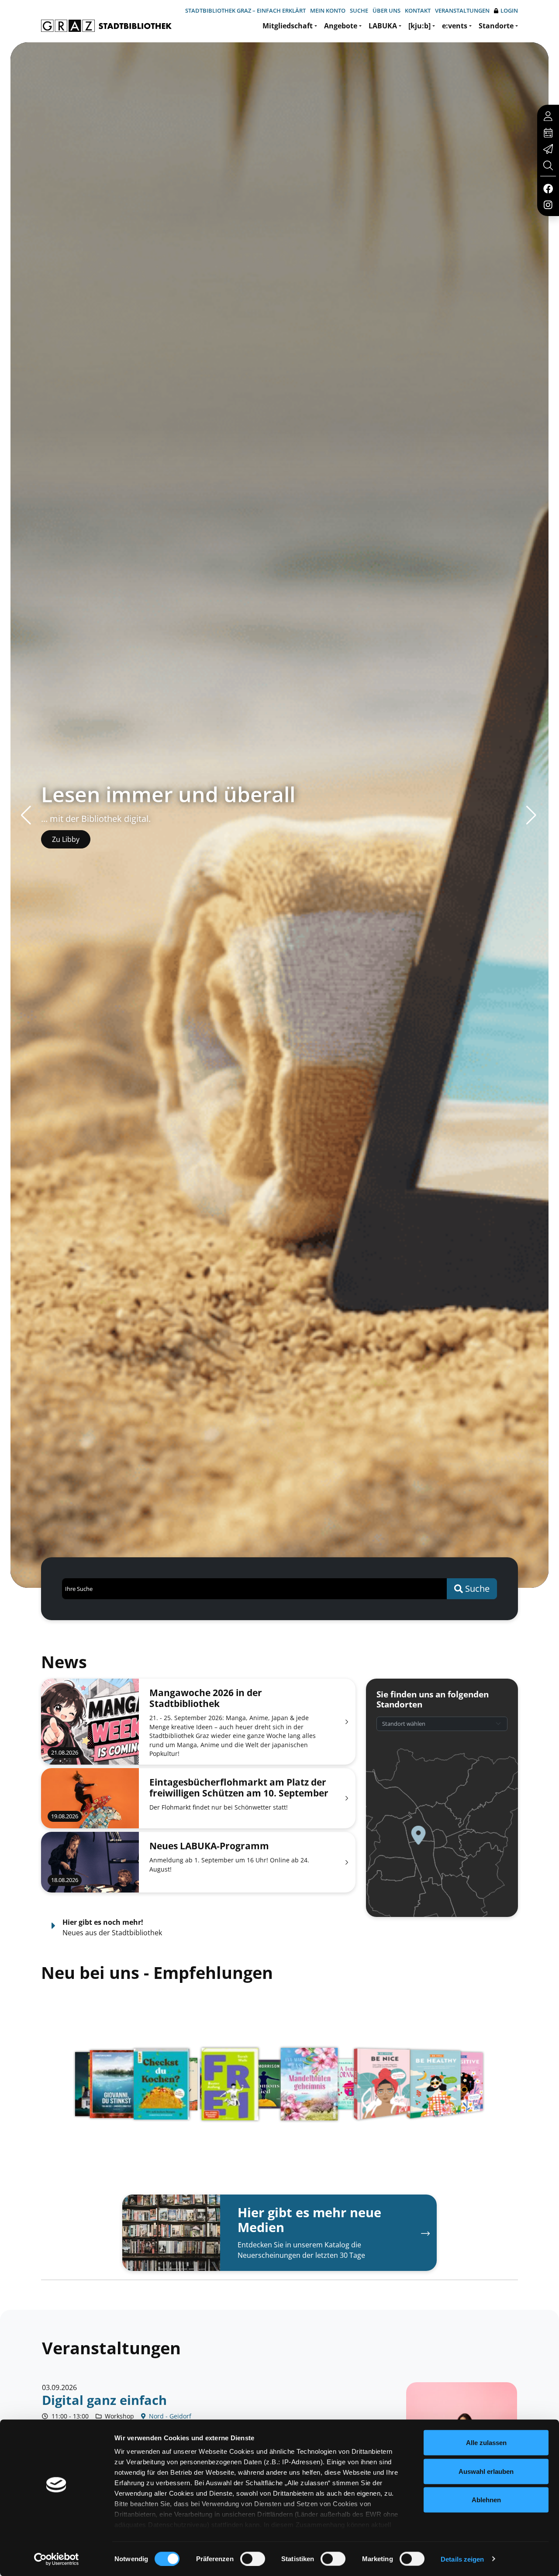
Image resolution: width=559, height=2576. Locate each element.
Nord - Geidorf (169, 2416)
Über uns (386, 10)
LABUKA (383, 26)
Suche (359, 10)
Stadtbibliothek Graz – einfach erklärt (245, 10)
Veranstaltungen (462, 10)
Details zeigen (462, 2559)
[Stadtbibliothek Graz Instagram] (548, 204)
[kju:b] (419, 26)
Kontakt (418, 10)
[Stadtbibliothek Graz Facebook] (548, 188)
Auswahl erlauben (486, 2471)
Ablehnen (486, 2500)
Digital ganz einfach (104, 2400)
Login (509, 10)
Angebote (341, 26)
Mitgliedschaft (288, 26)
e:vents (455, 26)
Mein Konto (328, 10)
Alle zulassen (486, 2443)
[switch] (253, 2559)
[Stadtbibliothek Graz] (106, 26)
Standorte (496, 26)
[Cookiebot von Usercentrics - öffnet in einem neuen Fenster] (57, 2559)
